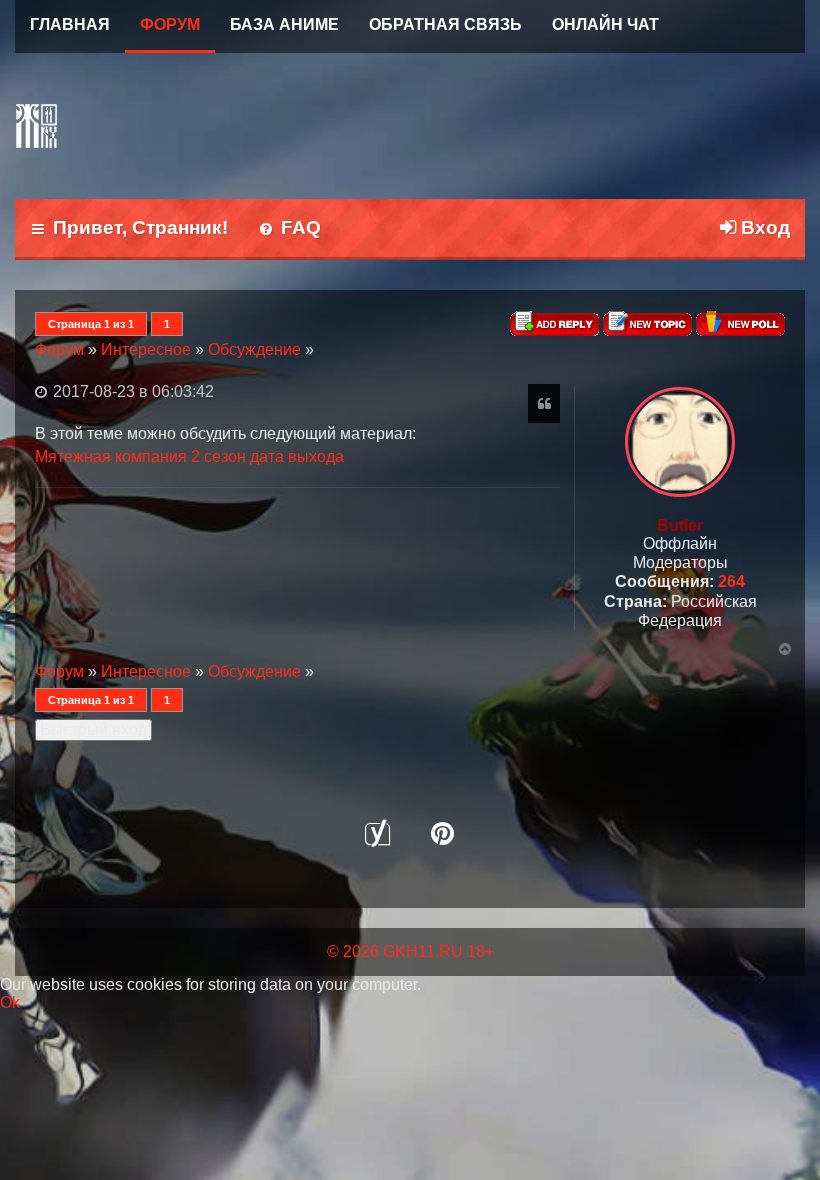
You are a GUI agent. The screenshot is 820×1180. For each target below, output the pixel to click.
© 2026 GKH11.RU (395, 951)
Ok (10, 1002)
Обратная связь (445, 24)
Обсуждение (254, 349)
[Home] (40, 126)
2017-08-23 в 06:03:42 (131, 391)
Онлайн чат (605, 24)
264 (731, 581)
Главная (70, 24)
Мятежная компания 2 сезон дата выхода (189, 456)
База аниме (284, 24)
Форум (170, 24)
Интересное (146, 349)
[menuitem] (289, 229)
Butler (680, 525)
